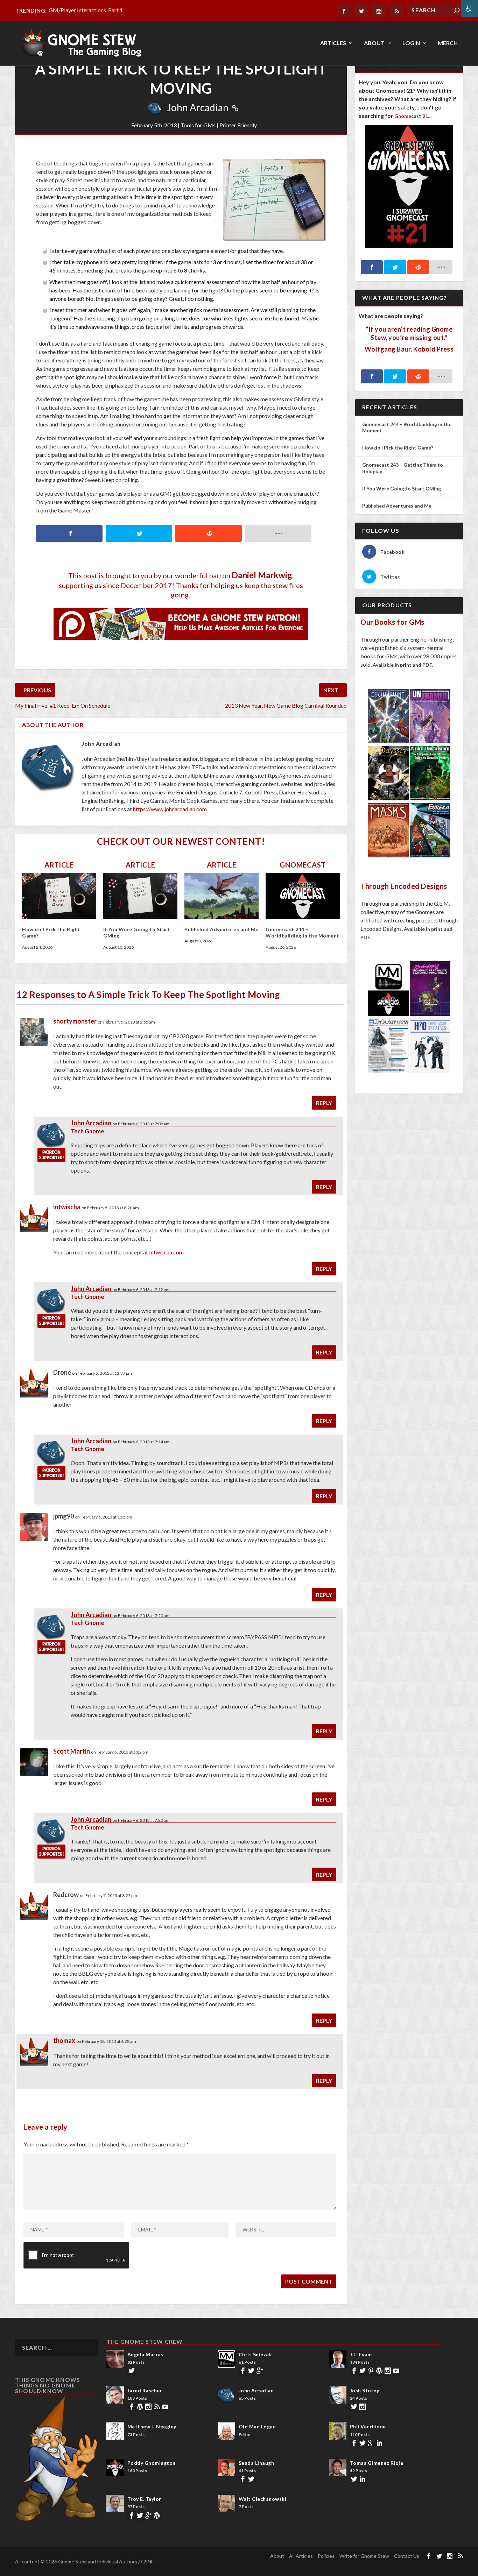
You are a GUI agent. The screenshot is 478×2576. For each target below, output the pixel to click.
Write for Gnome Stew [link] (364, 2556)
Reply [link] (324, 1103)
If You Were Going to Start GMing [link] (402, 489)
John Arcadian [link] (198, 107)
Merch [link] (448, 43)
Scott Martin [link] (72, 1751)
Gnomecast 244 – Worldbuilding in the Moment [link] (303, 932)
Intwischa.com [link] (166, 1252)
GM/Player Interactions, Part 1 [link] (86, 10)
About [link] (374, 43)
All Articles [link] (301, 2556)
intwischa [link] (67, 1207)
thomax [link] (64, 2040)
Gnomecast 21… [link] (413, 116)
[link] (470, 8)
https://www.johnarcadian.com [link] (170, 809)
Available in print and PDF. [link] (403, 665)
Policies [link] (326, 2556)
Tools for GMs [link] (198, 125)
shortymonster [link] (75, 1021)
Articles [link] (333, 43)
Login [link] (411, 43)
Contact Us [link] (407, 2556)
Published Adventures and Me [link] (222, 929)
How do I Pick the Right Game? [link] (398, 448)
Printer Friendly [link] (238, 125)
